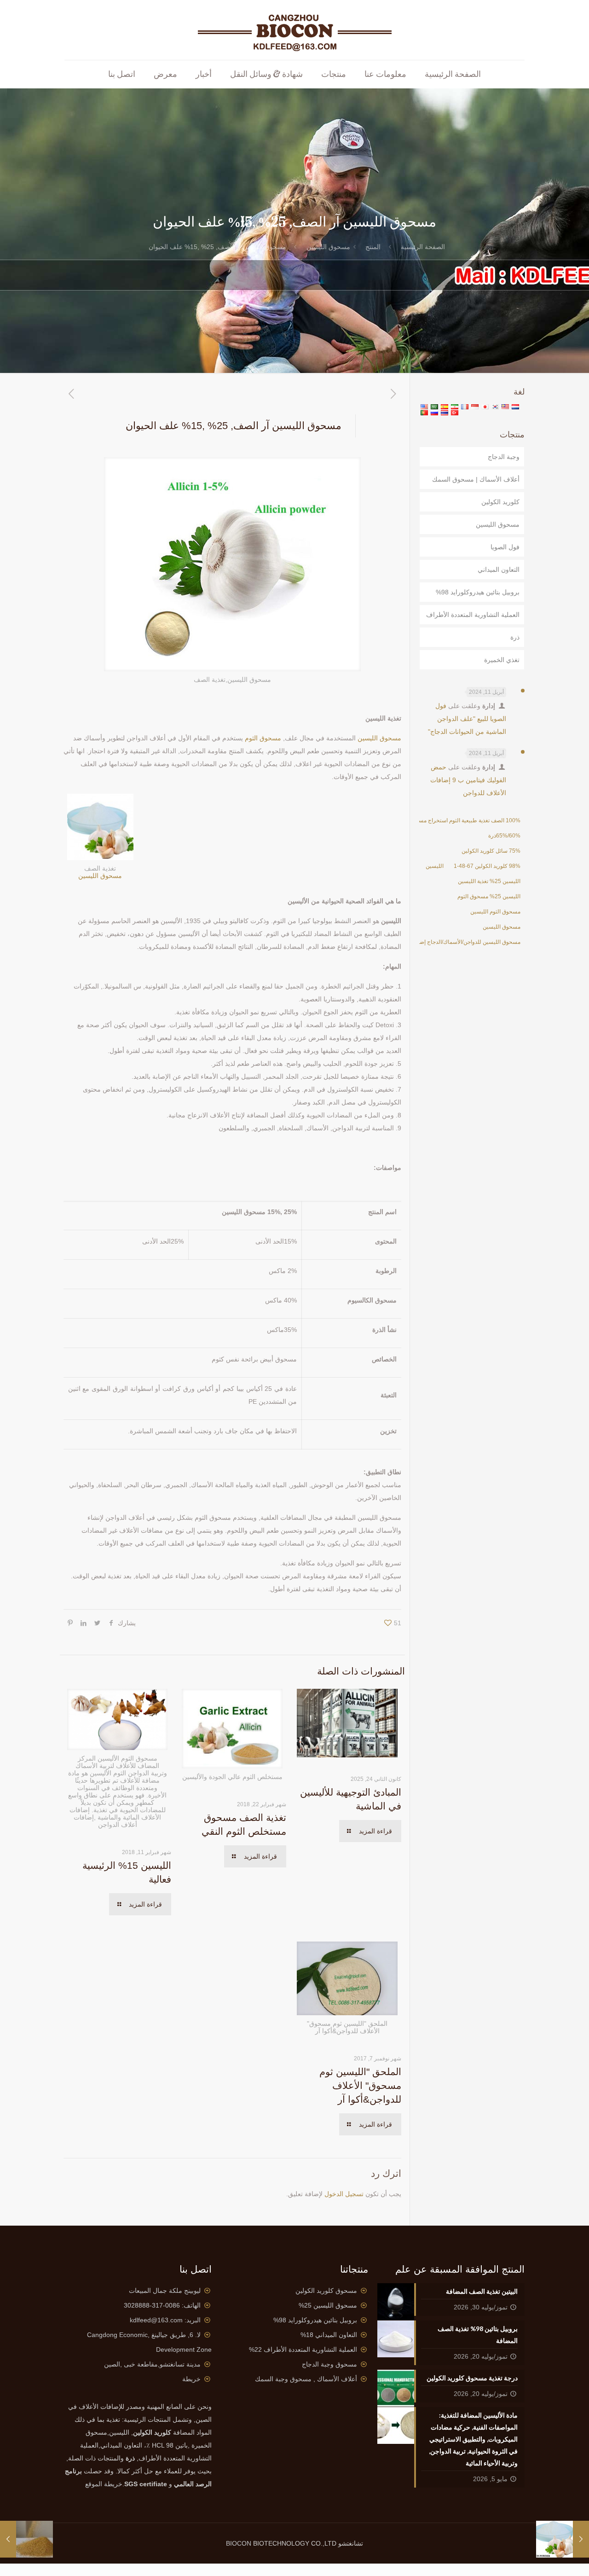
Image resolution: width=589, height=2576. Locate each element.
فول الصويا (505, 547)
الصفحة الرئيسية (423, 247)
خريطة (191, 2379)
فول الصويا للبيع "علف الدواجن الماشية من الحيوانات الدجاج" (467, 719)
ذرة (515, 637)
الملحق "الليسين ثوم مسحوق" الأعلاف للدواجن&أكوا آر (360, 2085)
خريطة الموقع (104, 2484)
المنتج (373, 247)
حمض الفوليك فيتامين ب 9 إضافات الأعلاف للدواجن (468, 780)
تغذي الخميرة (502, 660)
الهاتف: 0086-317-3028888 (162, 2305)
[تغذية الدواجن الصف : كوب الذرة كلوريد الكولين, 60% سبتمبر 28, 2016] (8, 2539)
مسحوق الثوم (263, 738)
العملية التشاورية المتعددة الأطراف (473, 615)
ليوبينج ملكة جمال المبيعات (165, 2291)
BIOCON (240, 2543)
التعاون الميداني (499, 570)
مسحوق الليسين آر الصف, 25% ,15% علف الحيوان (217, 247)
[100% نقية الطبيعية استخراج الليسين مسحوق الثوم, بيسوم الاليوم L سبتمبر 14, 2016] (581, 2539)
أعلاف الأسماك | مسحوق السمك (476, 479)
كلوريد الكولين (500, 502)
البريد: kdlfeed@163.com (165, 2320)
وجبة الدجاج (504, 457)
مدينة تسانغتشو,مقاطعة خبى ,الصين (152, 2364)
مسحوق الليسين (328, 247)
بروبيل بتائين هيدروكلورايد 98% (478, 592)
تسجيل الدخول (344, 2194)
